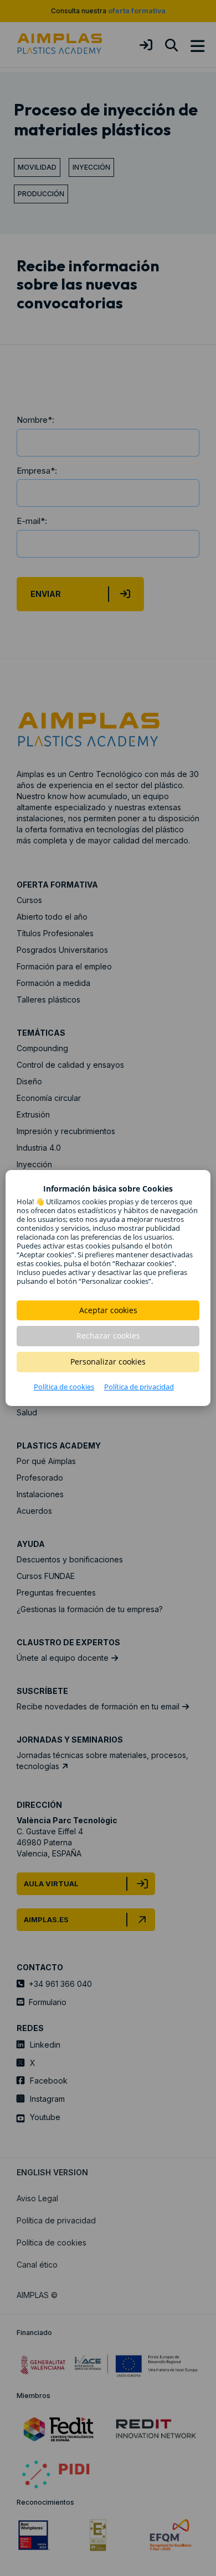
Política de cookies (64, 1387)
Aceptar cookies (108, 1310)
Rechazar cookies (108, 1336)
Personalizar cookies (108, 1362)
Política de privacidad (139, 1387)
